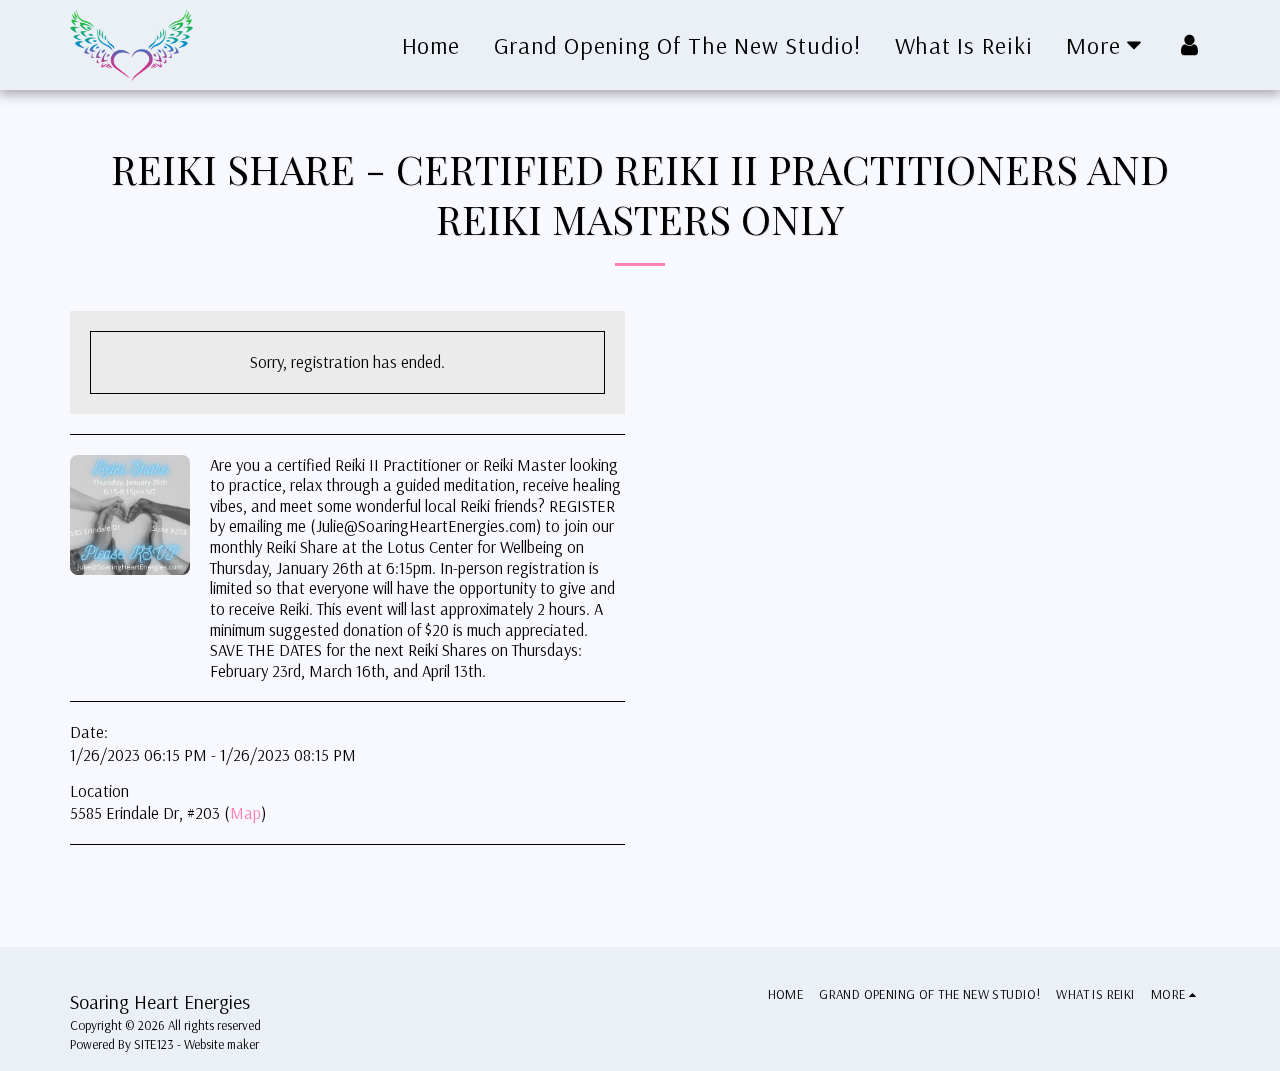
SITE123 (154, 1044)
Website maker (221, 1044)
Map (245, 812)
